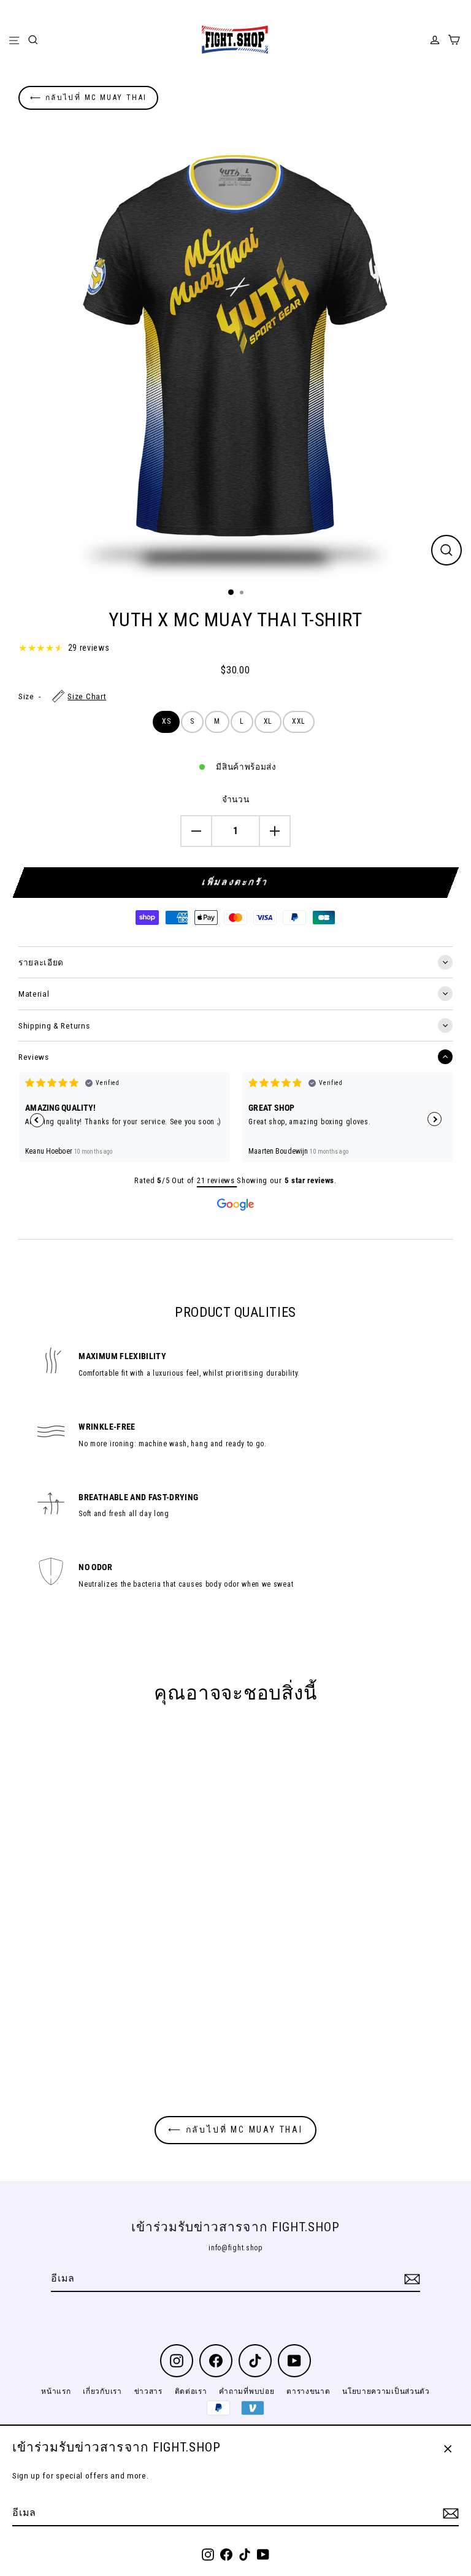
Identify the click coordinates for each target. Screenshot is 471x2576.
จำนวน (236, 799)
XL (268, 721)
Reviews (34, 1057)
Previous (37, 1120)
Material (34, 994)
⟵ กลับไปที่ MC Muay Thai (88, 98)
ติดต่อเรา (191, 2391)
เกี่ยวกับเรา (102, 2391)
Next (435, 1119)
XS (166, 721)
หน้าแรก (56, 2391)
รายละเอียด (41, 962)
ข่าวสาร (148, 2391)
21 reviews (217, 1180)
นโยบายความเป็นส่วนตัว (386, 2391)
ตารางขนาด (308, 2391)
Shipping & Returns (54, 1025)
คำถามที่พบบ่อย (247, 2391)
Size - (62, 696)
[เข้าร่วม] (449, 2513)
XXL (299, 721)
